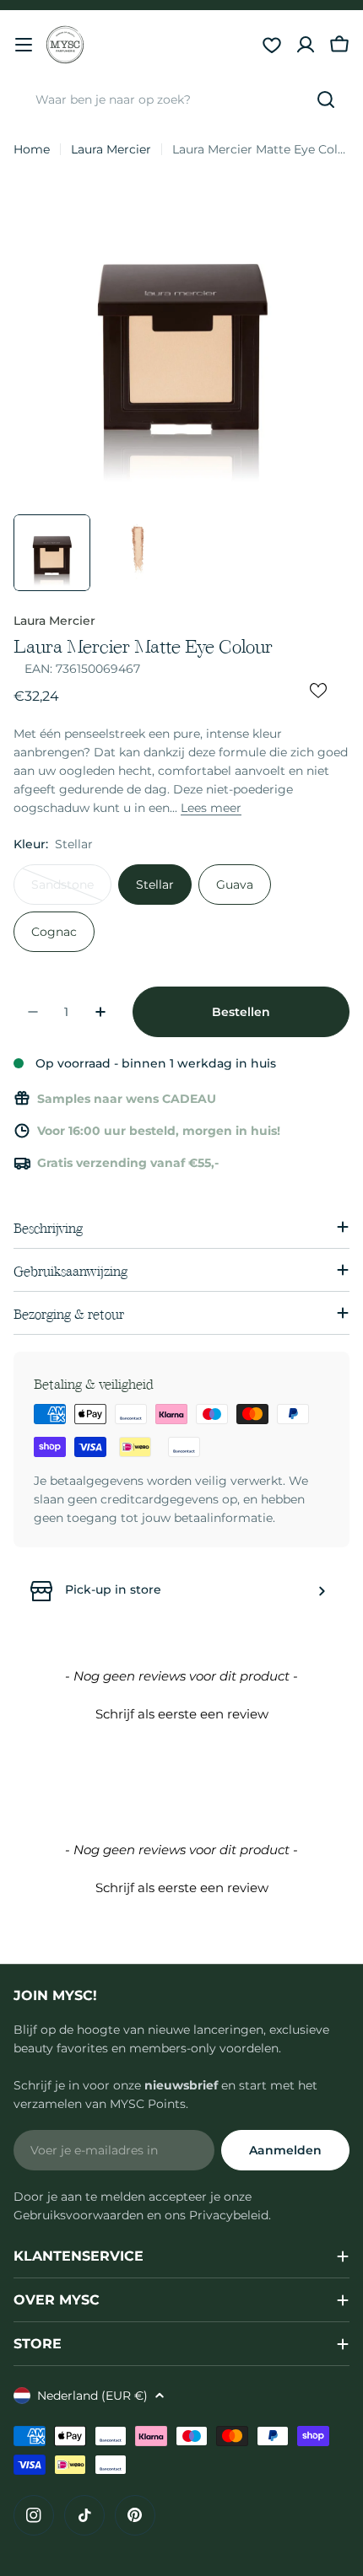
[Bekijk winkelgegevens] (322, 1591)
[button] (181, 1712)
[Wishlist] (272, 45)
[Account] (306, 45)
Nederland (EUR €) (92, 2396)
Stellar (155, 885)
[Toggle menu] (24, 45)
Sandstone (71, 891)
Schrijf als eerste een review (182, 1714)
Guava (235, 885)
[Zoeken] (326, 99)
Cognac (54, 932)
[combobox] (181, 99)
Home (32, 149)
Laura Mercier (111, 149)
